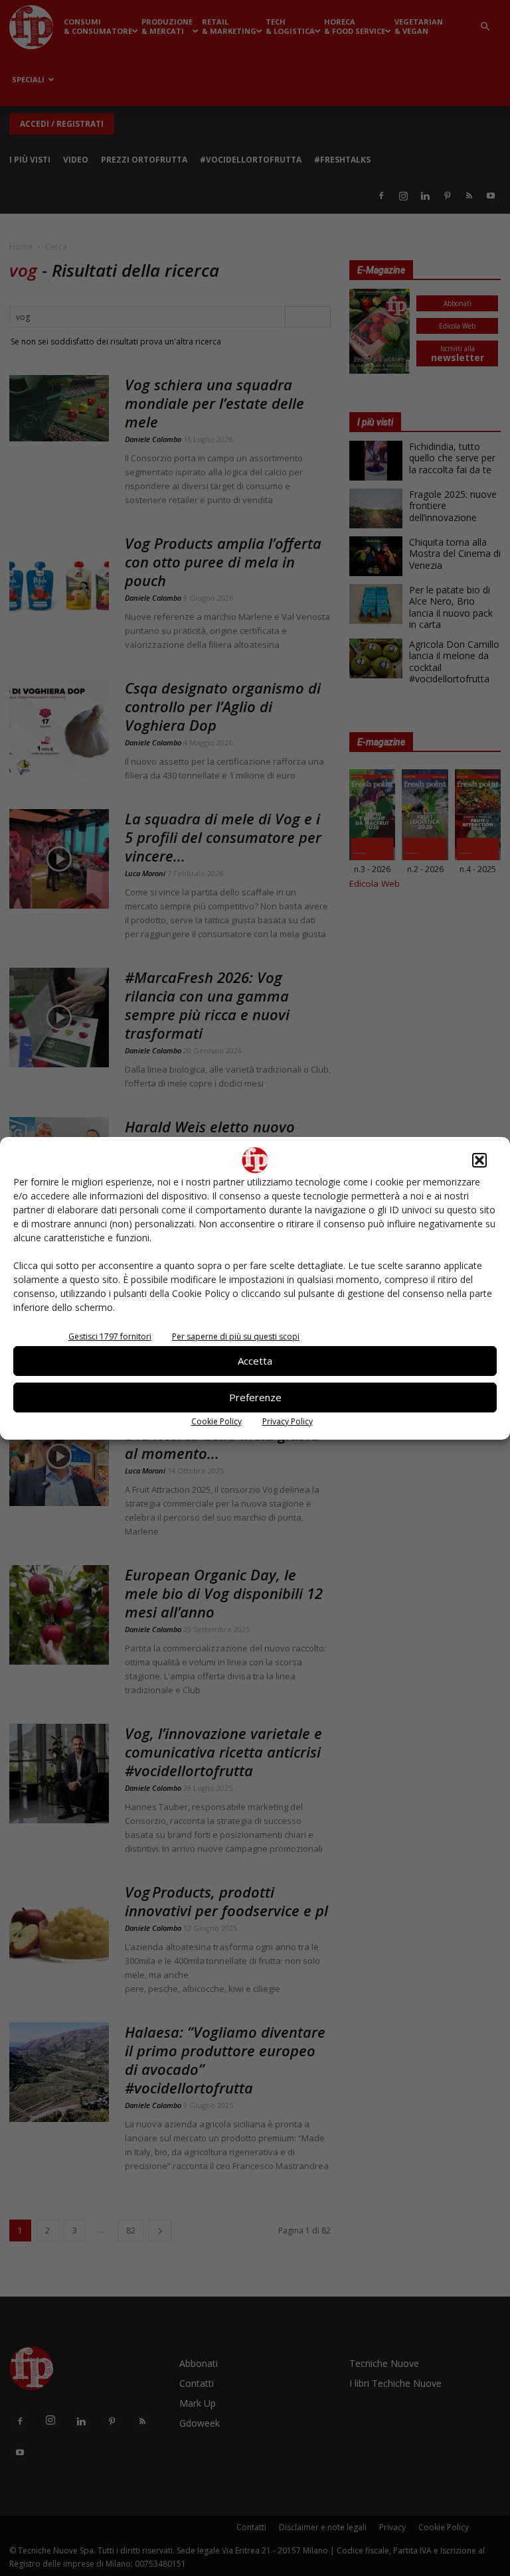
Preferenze (255, 1397)
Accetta (255, 1361)
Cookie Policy (216, 1421)
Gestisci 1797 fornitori (110, 1336)
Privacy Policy (288, 1421)
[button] (479, 1160)
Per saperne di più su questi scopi (236, 1336)
